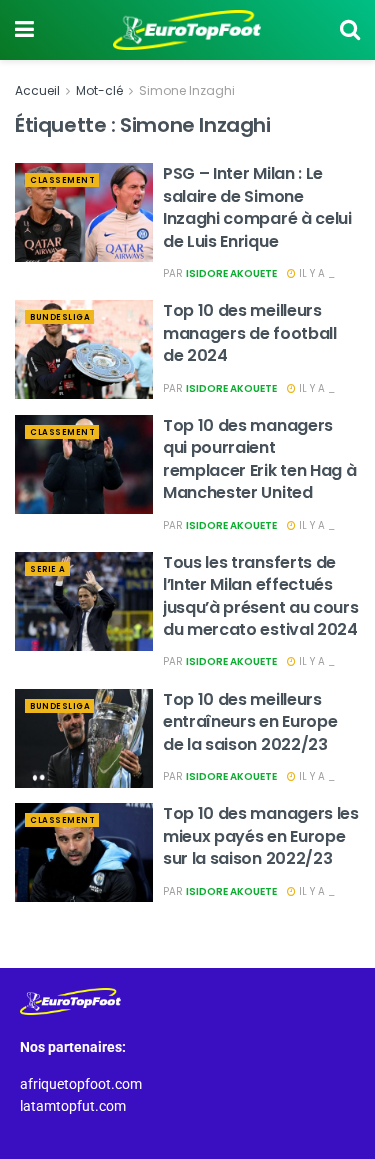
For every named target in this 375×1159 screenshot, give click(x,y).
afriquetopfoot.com (81, 1084)
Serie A (48, 569)
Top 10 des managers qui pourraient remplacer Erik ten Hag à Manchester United (259, 459)
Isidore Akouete (231, 273)
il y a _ (315, 273)
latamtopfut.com (73, 1106)
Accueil (37, 90)
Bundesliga (60, 317)
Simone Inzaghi (187, 90)
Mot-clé (99, 90)
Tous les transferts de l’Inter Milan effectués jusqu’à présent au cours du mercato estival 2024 (260, 596)
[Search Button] (350, 30)
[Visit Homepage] (187, 30)
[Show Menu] (24, 30)
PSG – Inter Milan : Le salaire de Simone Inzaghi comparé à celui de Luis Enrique (257, 207)
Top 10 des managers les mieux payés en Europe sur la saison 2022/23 (261, 836)
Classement (62, 180)
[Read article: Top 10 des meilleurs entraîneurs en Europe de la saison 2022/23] (84, 738)
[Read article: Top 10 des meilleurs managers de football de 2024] (84, 349)
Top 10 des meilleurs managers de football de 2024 (250, 333)
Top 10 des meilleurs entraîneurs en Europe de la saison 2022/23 (250, 722)
